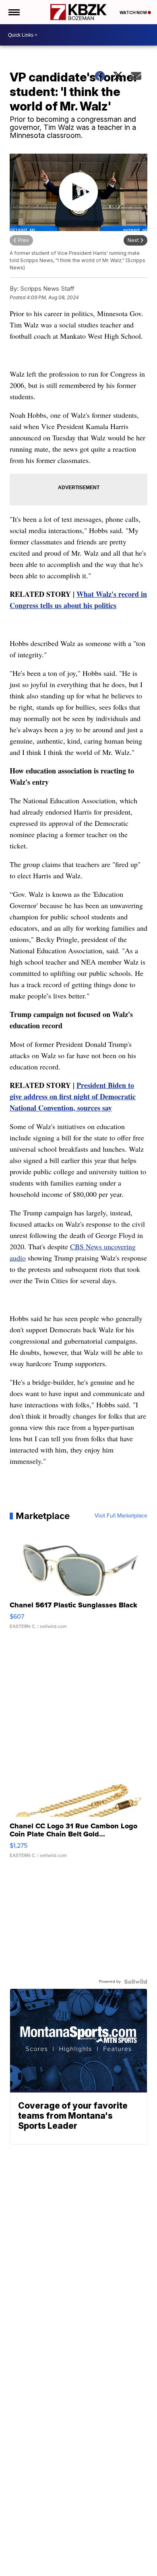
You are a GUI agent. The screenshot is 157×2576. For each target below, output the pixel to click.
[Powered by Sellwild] (136, 1982)
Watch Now (134, 13)
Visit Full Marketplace (121, 1516)
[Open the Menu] (13, 12)
